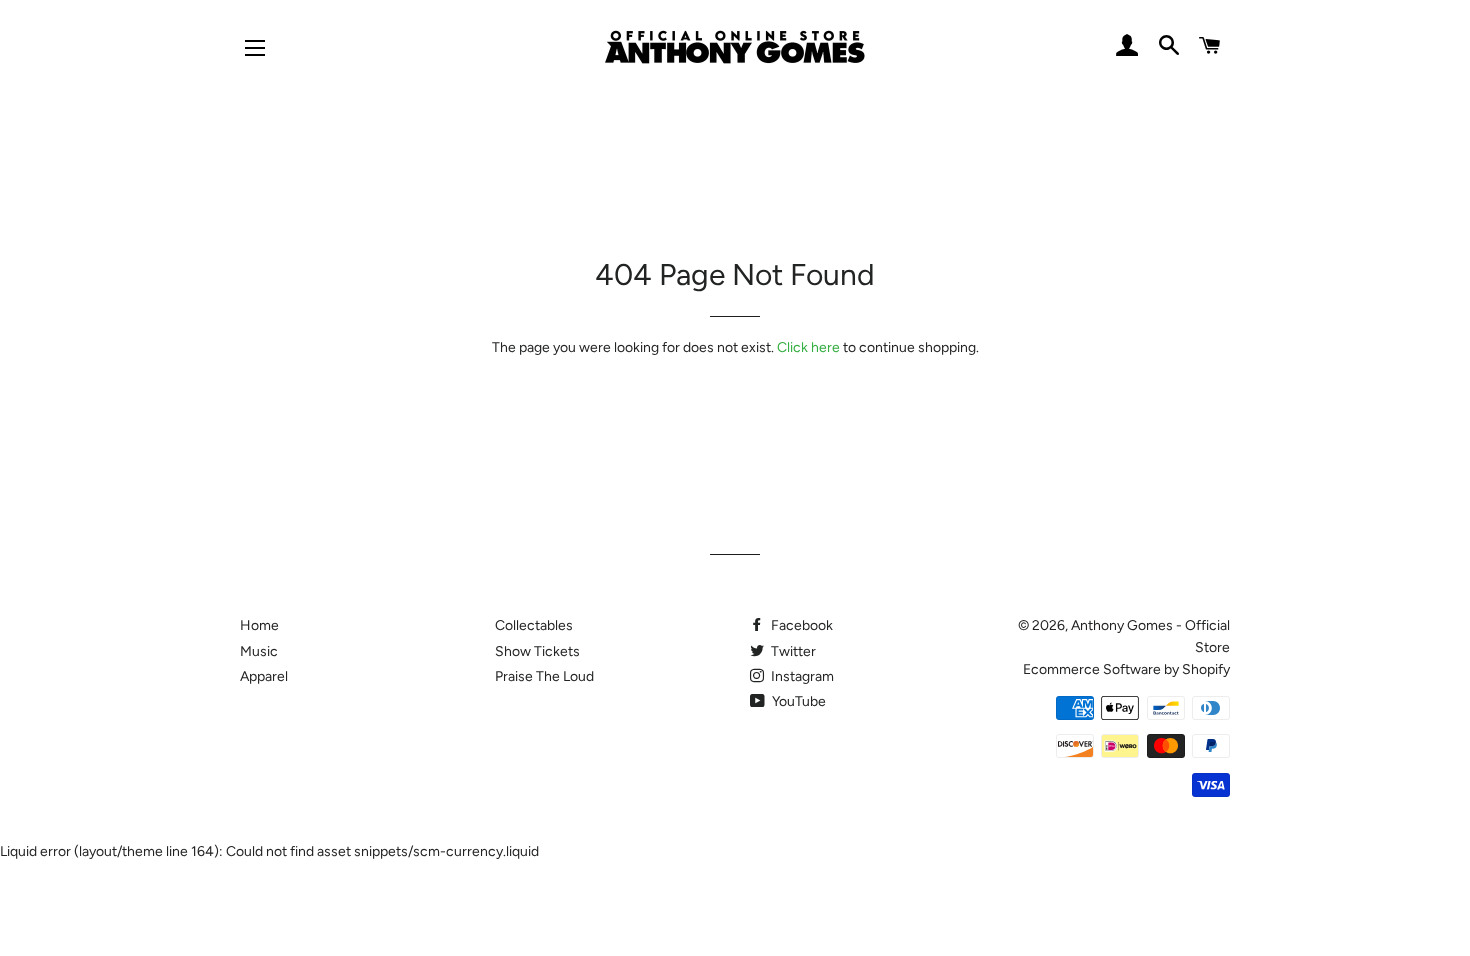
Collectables (534, 625)
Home (259, 625)
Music (259, 651)
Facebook (800, 625)
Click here (808, 347)
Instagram (801, 676)
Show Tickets (537, 651)
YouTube (797, 701)
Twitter (792, 651)
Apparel (264, 676)
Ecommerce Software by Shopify (1126, 669)
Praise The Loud (544, 676)
